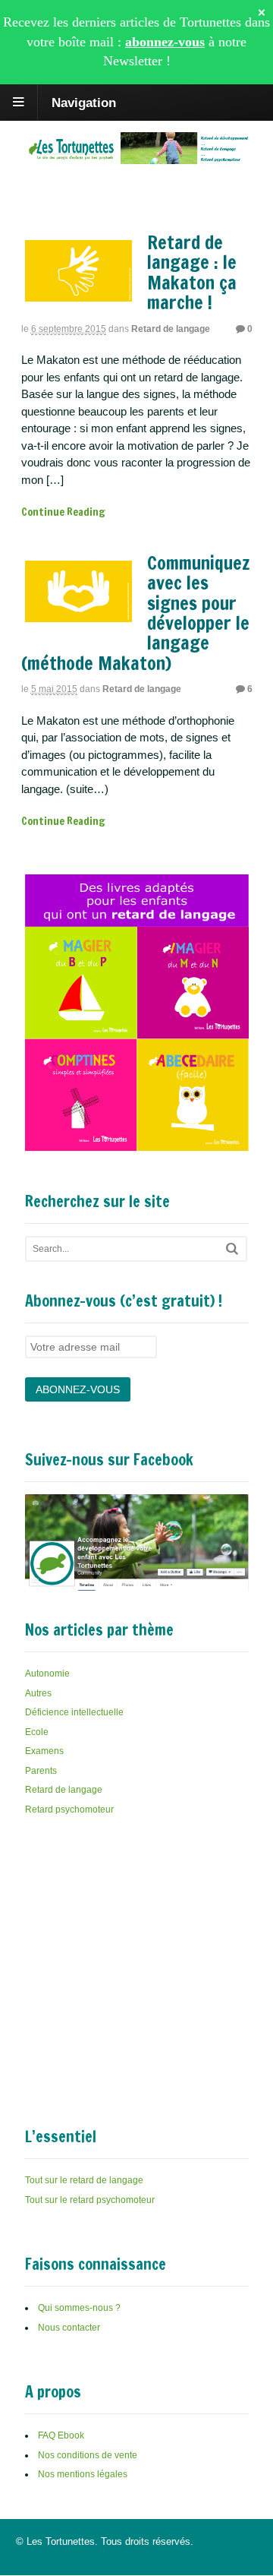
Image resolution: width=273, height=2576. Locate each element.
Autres (38, 1693)
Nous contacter (69, 2328)
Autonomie (47, 1674)
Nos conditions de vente (88, 2455)
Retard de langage (171, 329)
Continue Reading (63, 512)
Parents (41, 1771)
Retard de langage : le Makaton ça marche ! (192, 272)
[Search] (232, 1248)
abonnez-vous (165, 42)
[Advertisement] (139, 1945)
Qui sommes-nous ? (79, 2308)
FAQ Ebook (61, 2435)
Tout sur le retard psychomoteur (90, 2200)
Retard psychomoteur (69, 1810)
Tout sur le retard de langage (84, 2180)
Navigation (84, 102)
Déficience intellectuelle (74, 1712)
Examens (44, 1751)
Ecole (37, 1732)
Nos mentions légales (83, 2474)
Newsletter (133, 61)
